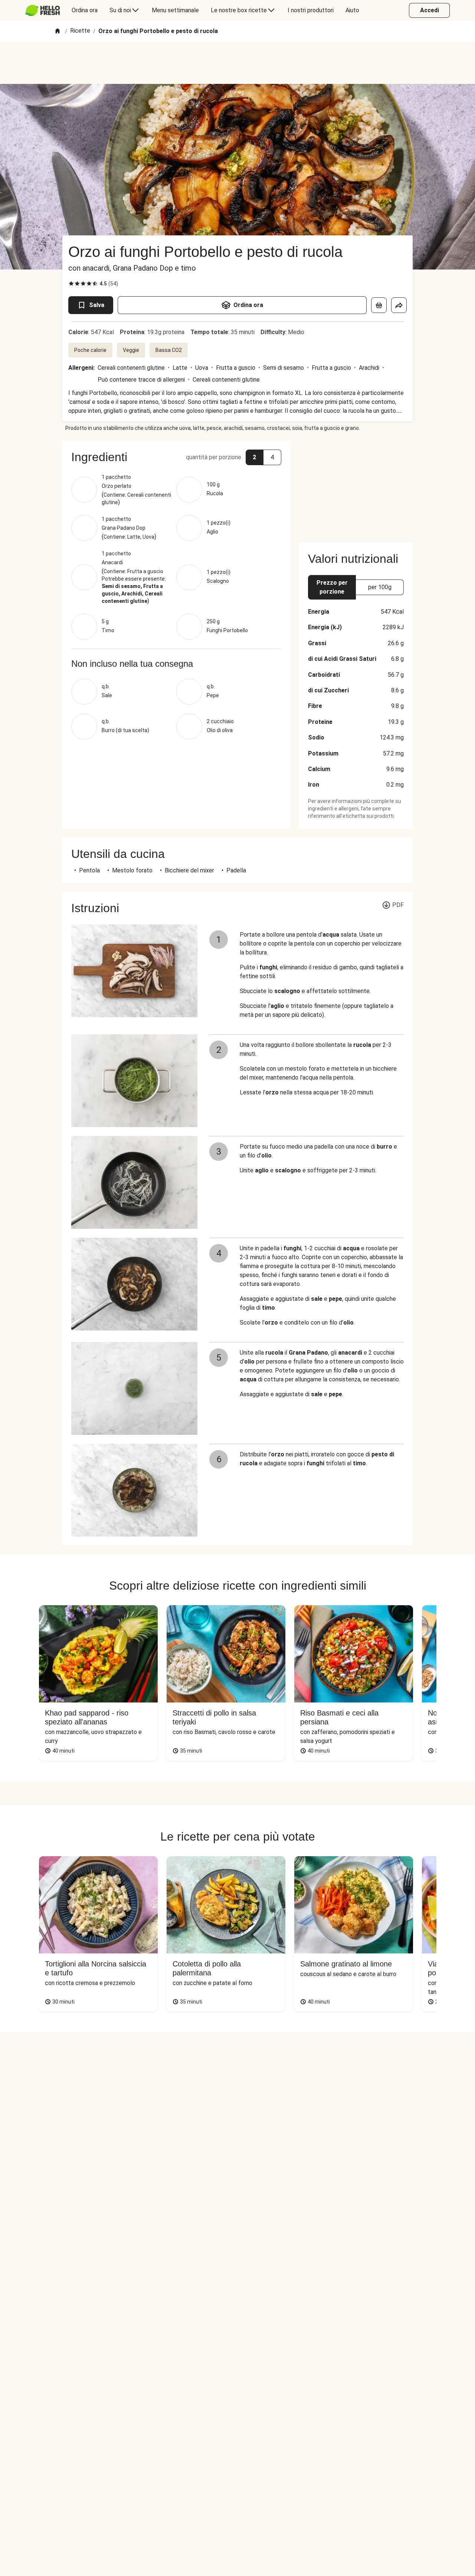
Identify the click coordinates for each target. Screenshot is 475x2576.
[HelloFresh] (42, 10)
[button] (176, 457)
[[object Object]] (379, 305)
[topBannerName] (237, 63)
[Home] (58, 31)
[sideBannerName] (356, 487)
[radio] (71, 284)
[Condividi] (399, 305)
